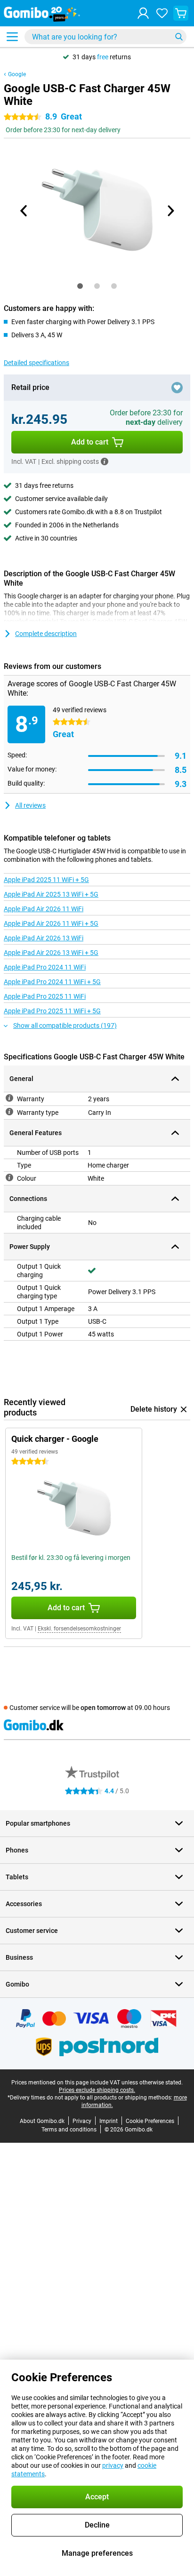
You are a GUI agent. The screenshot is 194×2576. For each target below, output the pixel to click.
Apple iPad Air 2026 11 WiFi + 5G (51, 923)
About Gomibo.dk (42, 2121)
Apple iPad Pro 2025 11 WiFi (45, 996)
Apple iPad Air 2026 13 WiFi (44, 938)
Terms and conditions (69, 2130)
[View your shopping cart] (181, 13)
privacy (113, 2465)
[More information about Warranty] (9, 1098)
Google (17, 74)
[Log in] (143, 13)
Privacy (82, 2121)
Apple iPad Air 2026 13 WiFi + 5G (51, 953)
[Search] (179, 37)
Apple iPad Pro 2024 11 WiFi (45, 967)
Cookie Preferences (150, 2121)
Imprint (109, 2121)
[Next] (170, 211)
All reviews (30, 805)
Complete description (46, 634)
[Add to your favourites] (177, 388)
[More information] (105, 461)
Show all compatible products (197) (65, 1026)
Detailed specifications (36, 363)
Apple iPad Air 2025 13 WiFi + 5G (51, 894)
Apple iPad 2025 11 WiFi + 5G (46, 880)
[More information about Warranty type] (9, 1112)
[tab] (80, 286)
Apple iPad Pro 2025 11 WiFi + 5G (52, 1011)
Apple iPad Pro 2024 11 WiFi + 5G (52, 982)
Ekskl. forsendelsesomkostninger (79, 1629)
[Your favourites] (162, 13)
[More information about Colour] (9, 1177)
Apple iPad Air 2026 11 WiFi (44, 909)
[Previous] (24, 211)
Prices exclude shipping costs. (97, 2090)
